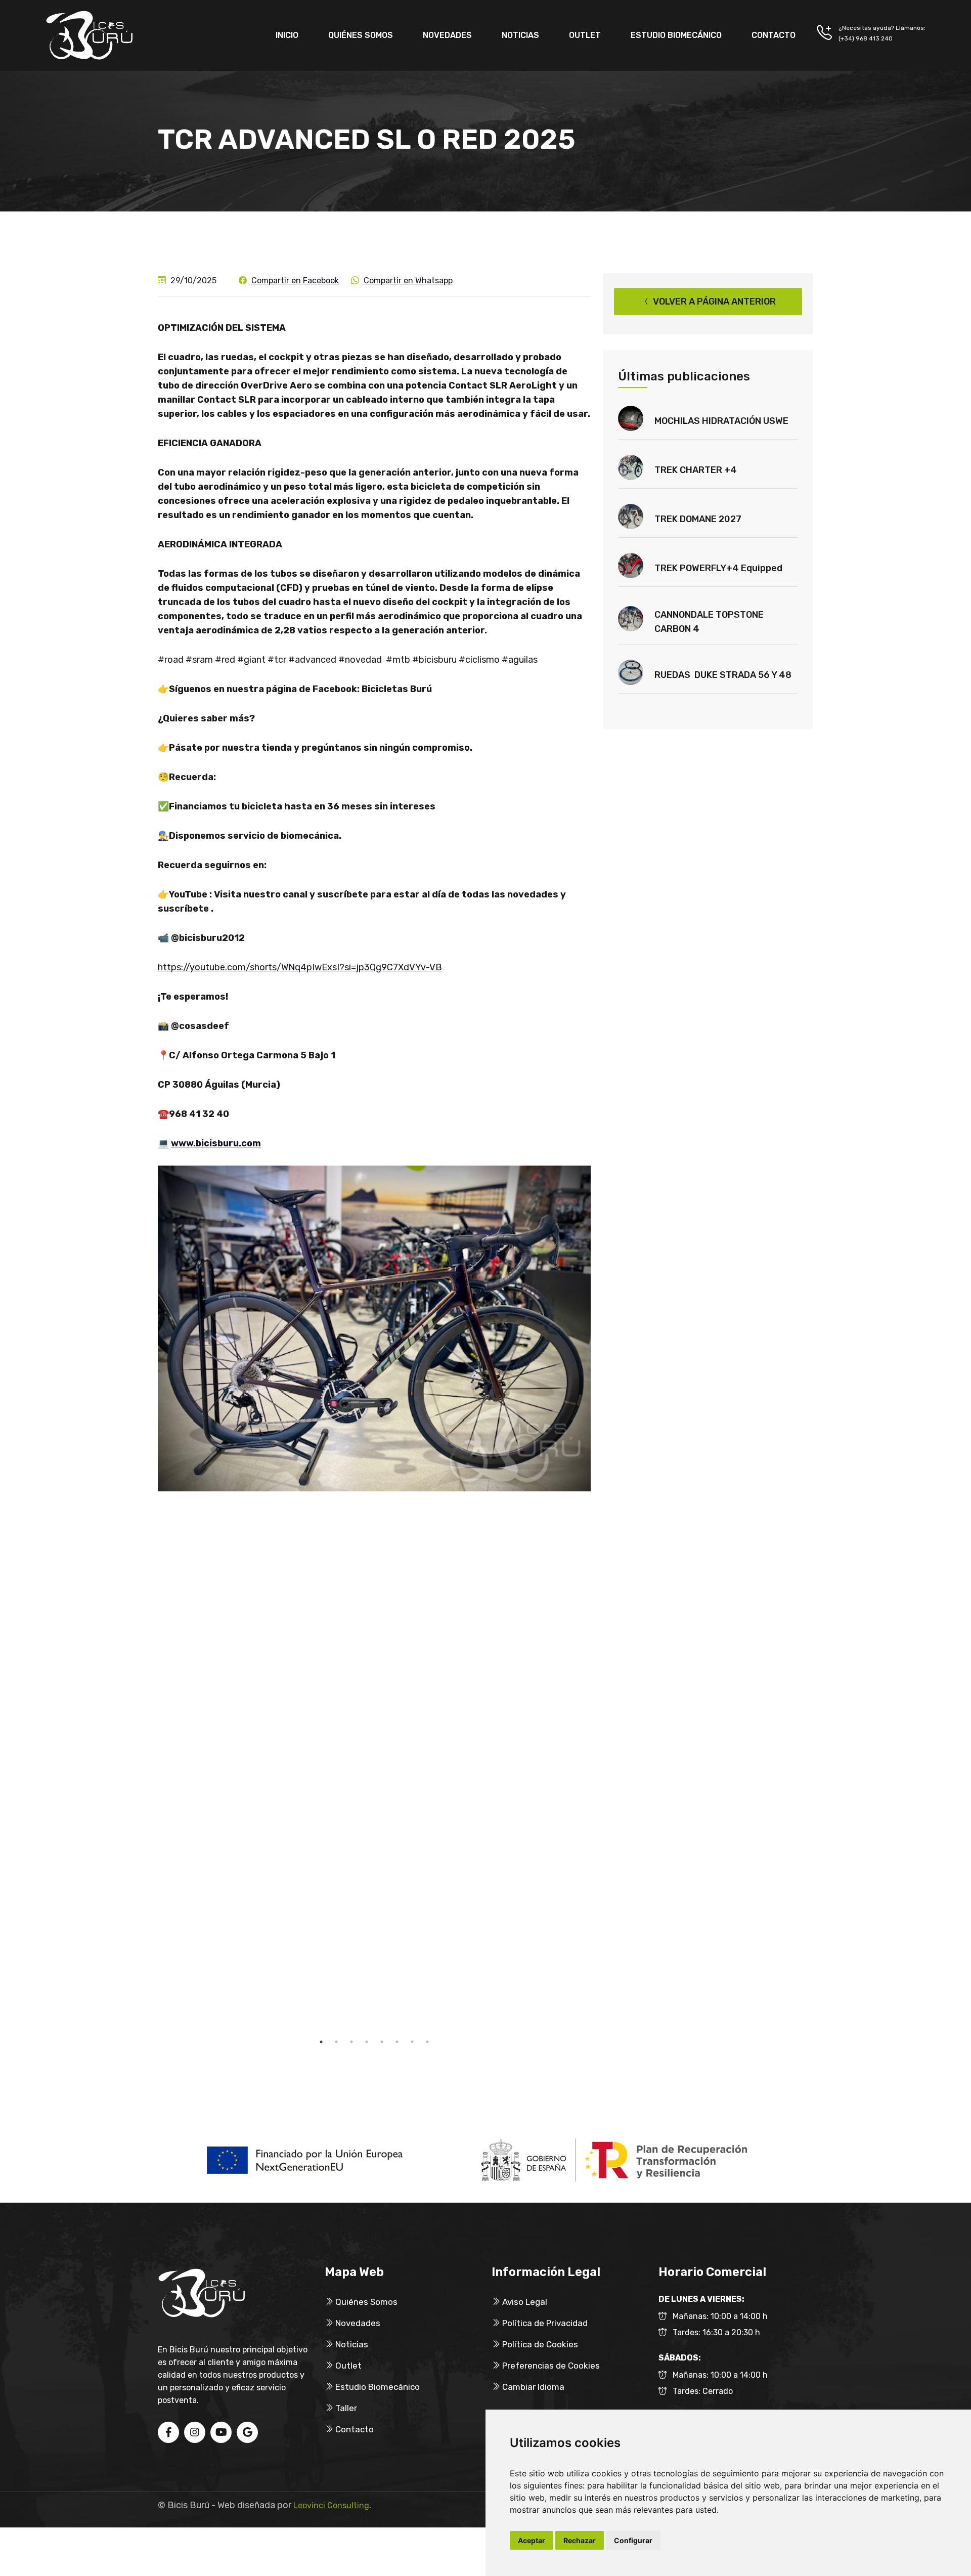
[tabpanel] (374, 1329)
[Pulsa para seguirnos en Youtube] (221, 2433)
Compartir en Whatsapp (408, 281)
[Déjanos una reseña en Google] (247, 2433)
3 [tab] (351, 2042)
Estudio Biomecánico (377, 2387)
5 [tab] (382, 2042)
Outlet (347, 2366)
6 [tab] (397, 2042)
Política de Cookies (539, 2344)
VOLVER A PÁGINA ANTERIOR (713, 302)
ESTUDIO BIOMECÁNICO (676, 35)
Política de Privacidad (544, 2323)
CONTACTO (774, 35)
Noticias (351, 2344)
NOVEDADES (447, 35)
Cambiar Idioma (532, 2387)
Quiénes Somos (365, 2302)
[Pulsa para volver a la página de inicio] (90, 35)
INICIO (287, 35)
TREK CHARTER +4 (696, 470)
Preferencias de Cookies (550, 2366)
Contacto (354, 2429)
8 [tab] (427, 2042)
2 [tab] (336, 2042)
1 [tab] (321, 2042)
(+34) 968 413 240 (866, 38)
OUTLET (585, 35)
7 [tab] (412, 2042)
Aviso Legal (524, 2302)
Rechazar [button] (580, 2540)
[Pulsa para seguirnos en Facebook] (168, 2433)
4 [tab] (367, 2042)
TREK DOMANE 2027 (698, 519)
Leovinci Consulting (331, 2505)
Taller (345, 2408)
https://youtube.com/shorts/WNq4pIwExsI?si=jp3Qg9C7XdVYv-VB (300, 967)
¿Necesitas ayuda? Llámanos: (882, 28)
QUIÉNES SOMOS (361, 35)
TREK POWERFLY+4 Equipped (718, 568)
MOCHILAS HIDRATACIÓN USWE (721, 421)
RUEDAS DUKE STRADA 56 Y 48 (723, 675)
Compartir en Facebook (295, 281)
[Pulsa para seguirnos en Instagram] (195, 2433)
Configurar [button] (633, 2540)
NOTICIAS (520, 35)
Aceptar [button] (532, 2540)
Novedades (357, 2323)
